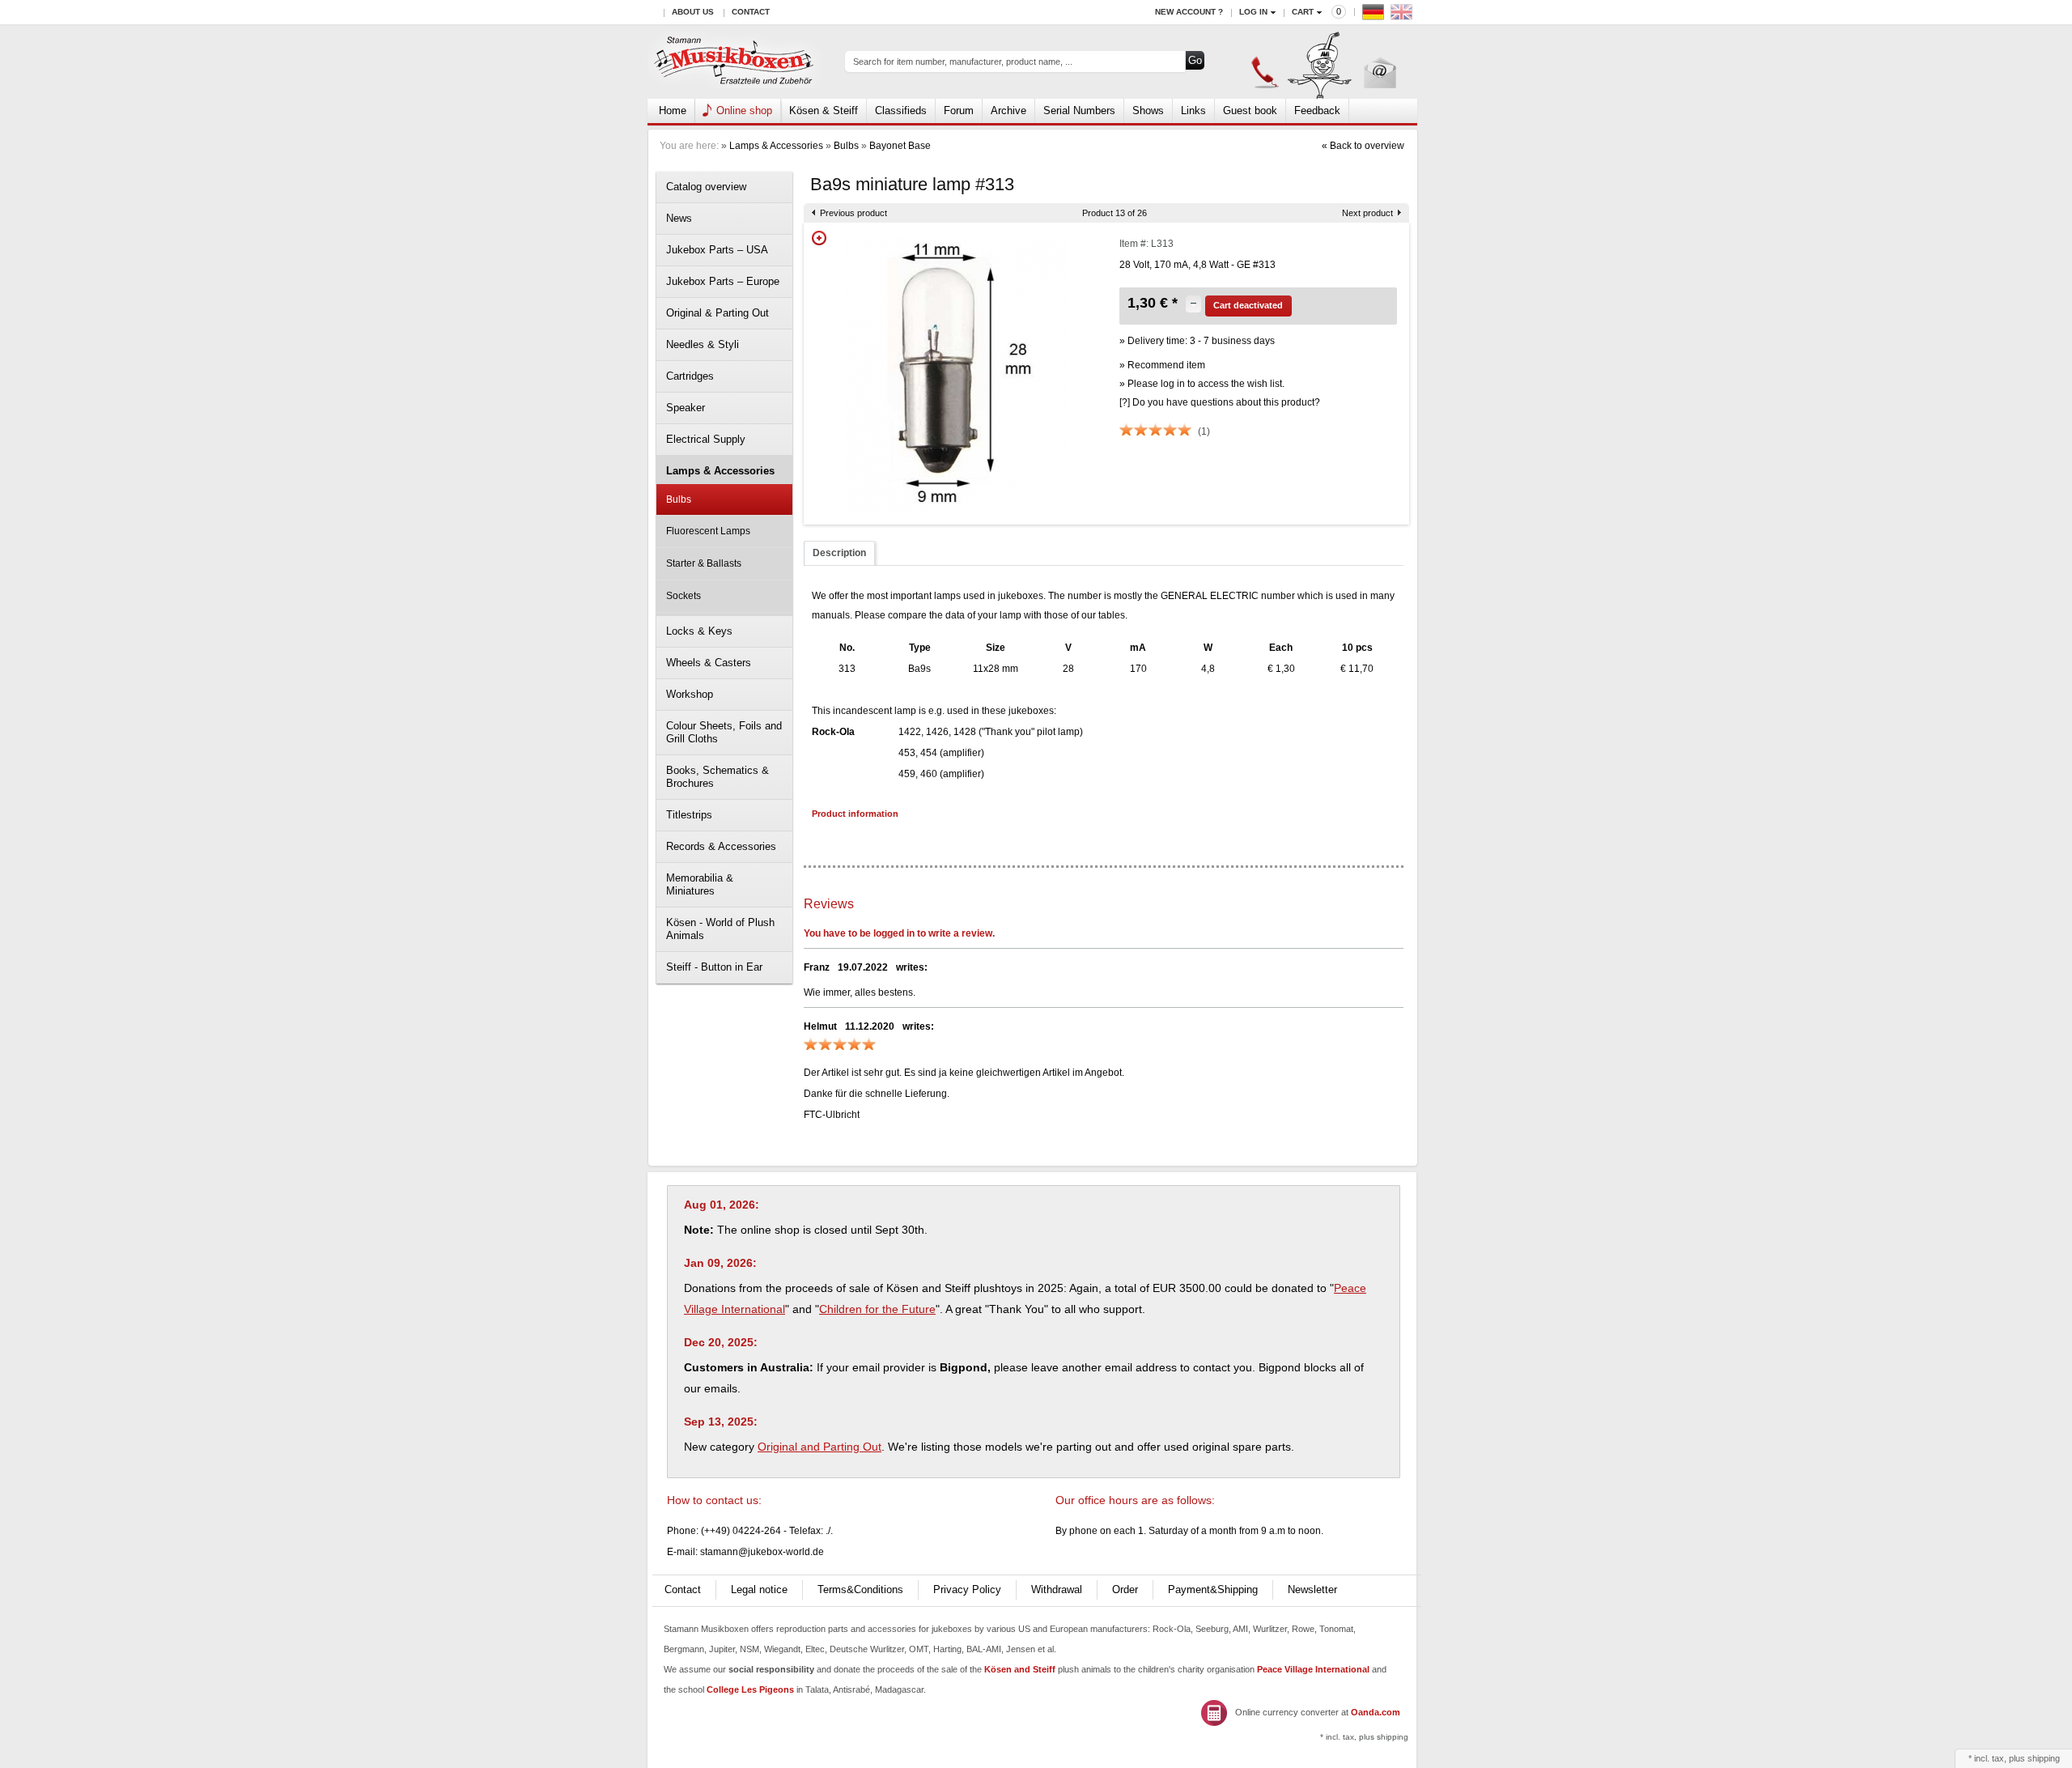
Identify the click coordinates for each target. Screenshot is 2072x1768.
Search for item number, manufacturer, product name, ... (963, 62)
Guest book (1250, 110)
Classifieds (901, 110)
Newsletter (1312, 1589)
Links (1193, 110)
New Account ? (1189, 12)
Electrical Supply (706, 439)
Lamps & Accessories (776, 146)
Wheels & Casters (709, 663)
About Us (693, 12)
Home (673, 110)
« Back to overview (1363, 146)
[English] (1403, 16)
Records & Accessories (721, 846)
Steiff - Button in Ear (714, 967)
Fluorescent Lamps (708, 531)
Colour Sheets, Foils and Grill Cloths (724, 732)
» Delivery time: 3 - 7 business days (1197, 341)
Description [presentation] (839, 553)
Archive (1008, 110)
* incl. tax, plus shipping (1364, 1737)
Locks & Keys (699, 631)
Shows (1148, 110)
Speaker (686, 408)
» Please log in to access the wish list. (1202, 384)
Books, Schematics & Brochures (718, 777)
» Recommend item (1162, 365)
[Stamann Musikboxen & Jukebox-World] (735, 62)
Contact (751, 12)
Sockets (684, 596)
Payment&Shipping (1213, 1589)
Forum (959, 110)
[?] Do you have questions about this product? (1220, 402)
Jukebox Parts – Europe (723, 281)
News (679, 218)
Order (1125, 1589)
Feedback (1317, 110)
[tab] (839, 553)
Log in (1253, 12)
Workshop (690, 694)
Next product (1367, 213)
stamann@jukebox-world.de (762, 1552)
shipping (2044, 1758)
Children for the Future (877, 1309)
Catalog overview (706, 187)
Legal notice (759, 1589)
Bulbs (846, 146)
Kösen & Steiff (824, 110)
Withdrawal (1057, 1589)
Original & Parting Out (718, 313)
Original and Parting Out (819, 1447)
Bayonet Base (900, 146)
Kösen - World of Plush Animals (720, 929)
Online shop (744, 110)
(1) (1204, 431)
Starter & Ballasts (704, 563)
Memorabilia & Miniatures (700, 884)
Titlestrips (689, 815)
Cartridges (690, 376)
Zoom (819, 238)
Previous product (853, 213)
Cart (1303, 12)
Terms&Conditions (860, 1589)
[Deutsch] (1375, 16)
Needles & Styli (703, 344)
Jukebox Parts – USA (717, 250)
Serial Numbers (1079, 110)
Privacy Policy (967, 1589)
